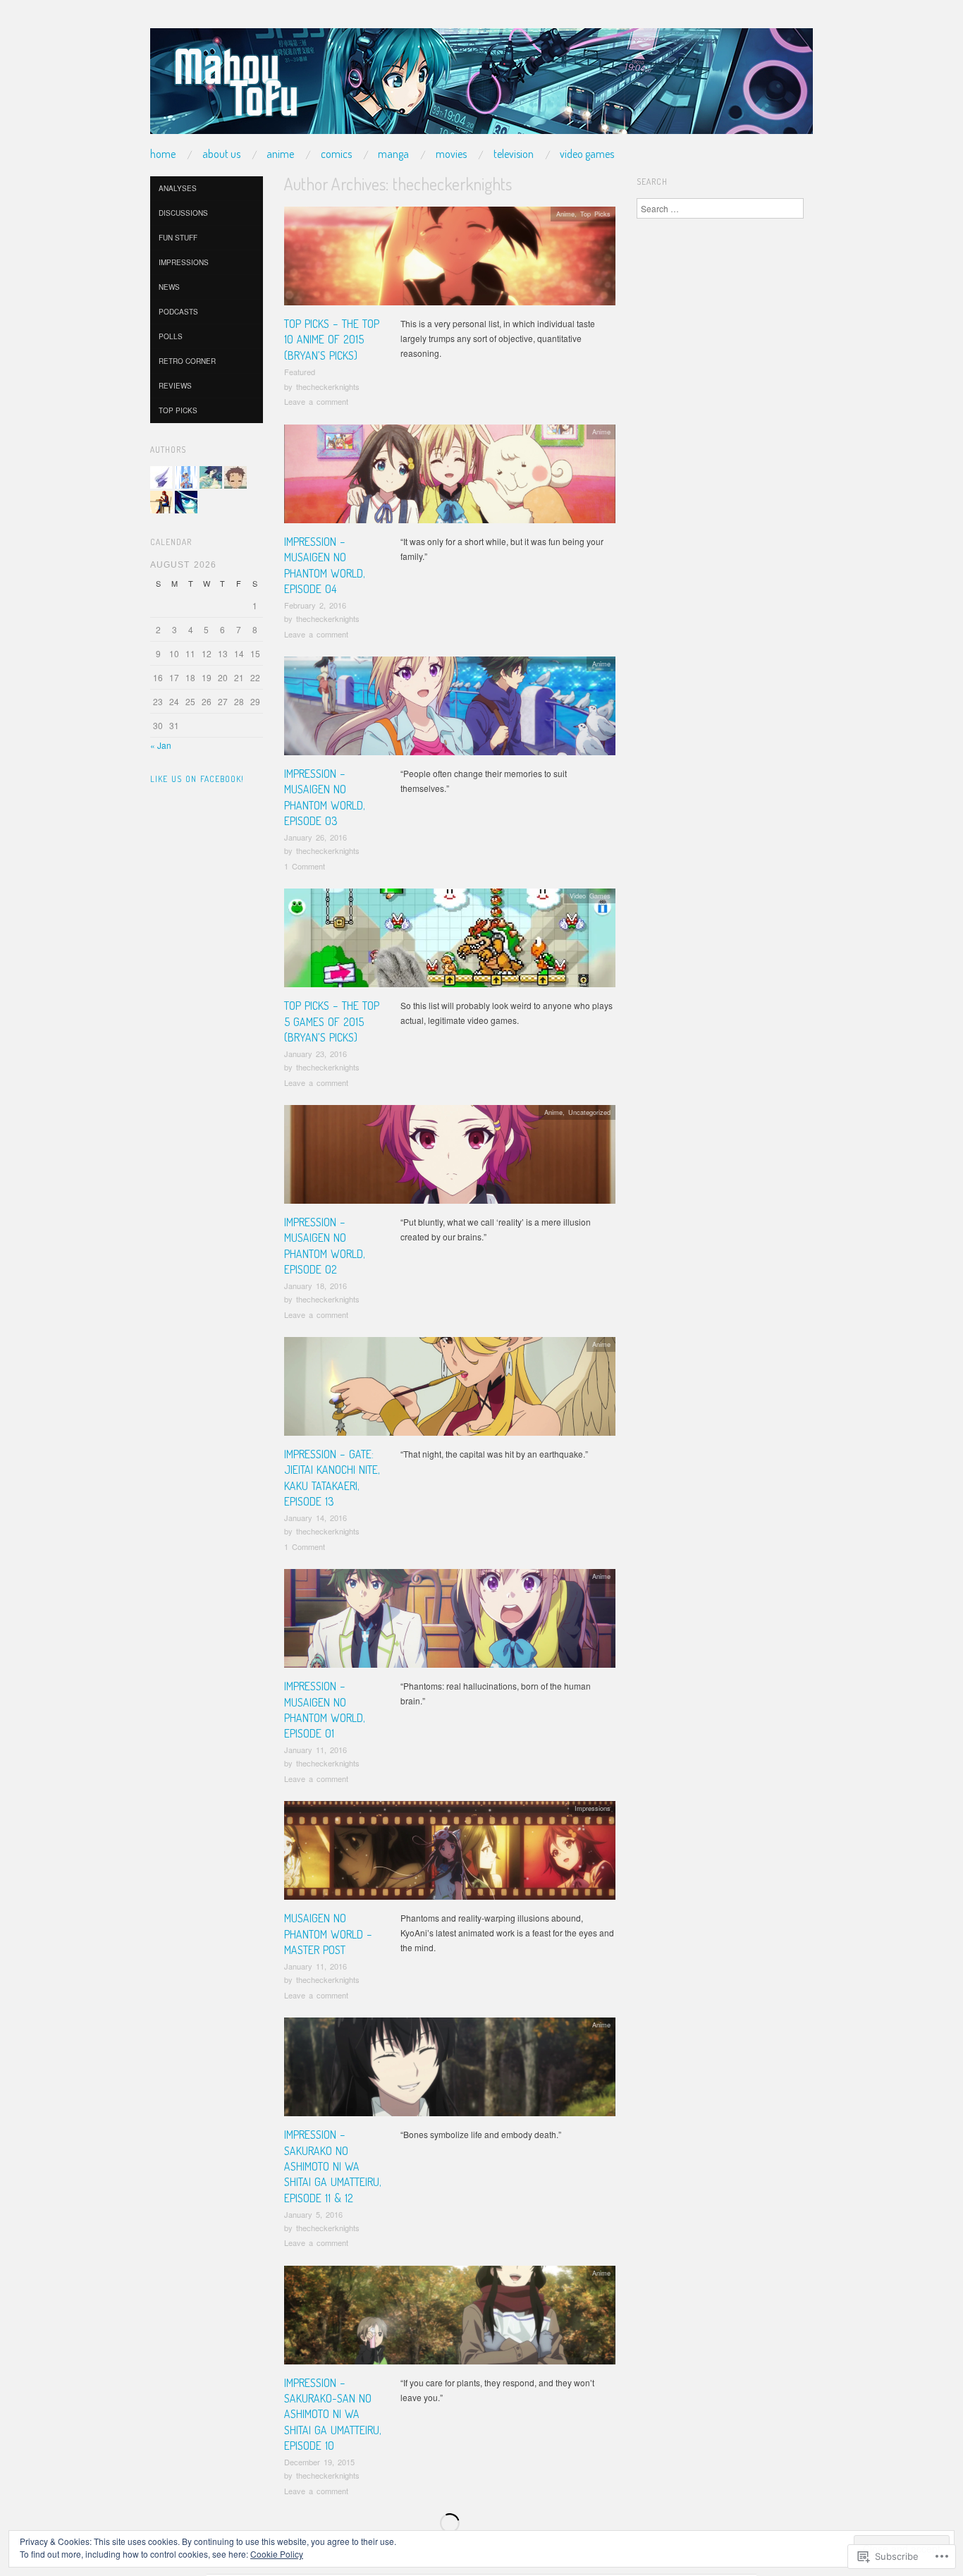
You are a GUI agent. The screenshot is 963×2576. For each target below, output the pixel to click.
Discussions (183, 213)
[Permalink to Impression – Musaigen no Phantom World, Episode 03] (450, 710)
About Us (221, 154)
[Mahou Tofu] (481, 86)
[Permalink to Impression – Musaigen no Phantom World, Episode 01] (450, 1622)
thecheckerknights (328, 386)
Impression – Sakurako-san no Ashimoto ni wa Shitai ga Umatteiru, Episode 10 (333, 2415)
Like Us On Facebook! (197, 779)
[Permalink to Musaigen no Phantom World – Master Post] (450, 1854)
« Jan (161, 745)
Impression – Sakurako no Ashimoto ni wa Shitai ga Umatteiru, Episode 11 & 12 (333, 2166)
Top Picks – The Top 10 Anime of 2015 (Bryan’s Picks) (332, 340)
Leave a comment (316, 401)
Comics (336, 154)
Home (163, 154)
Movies (451, 154)
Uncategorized (589, 1112)
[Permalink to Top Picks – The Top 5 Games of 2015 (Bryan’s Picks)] (450, 942)
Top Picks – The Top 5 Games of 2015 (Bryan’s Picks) (332, 1021)
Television (514, 154)
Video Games (587, 154)
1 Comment (305, 866)
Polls (171, 336)
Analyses (178, 188)
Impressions (593, 1808)
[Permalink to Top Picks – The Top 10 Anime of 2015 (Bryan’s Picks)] (450, 260)
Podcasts (178, 312)
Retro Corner (187, 361)
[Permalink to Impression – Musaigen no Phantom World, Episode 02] (450, 1158)
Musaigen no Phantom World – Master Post (328, 1934)
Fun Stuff (178, 238)
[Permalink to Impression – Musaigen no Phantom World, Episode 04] (450, 478)
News (169, 287)
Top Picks (595, 214)
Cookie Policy (277, 2554)
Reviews (175, 386)
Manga (393, 154)
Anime (280, 154)
